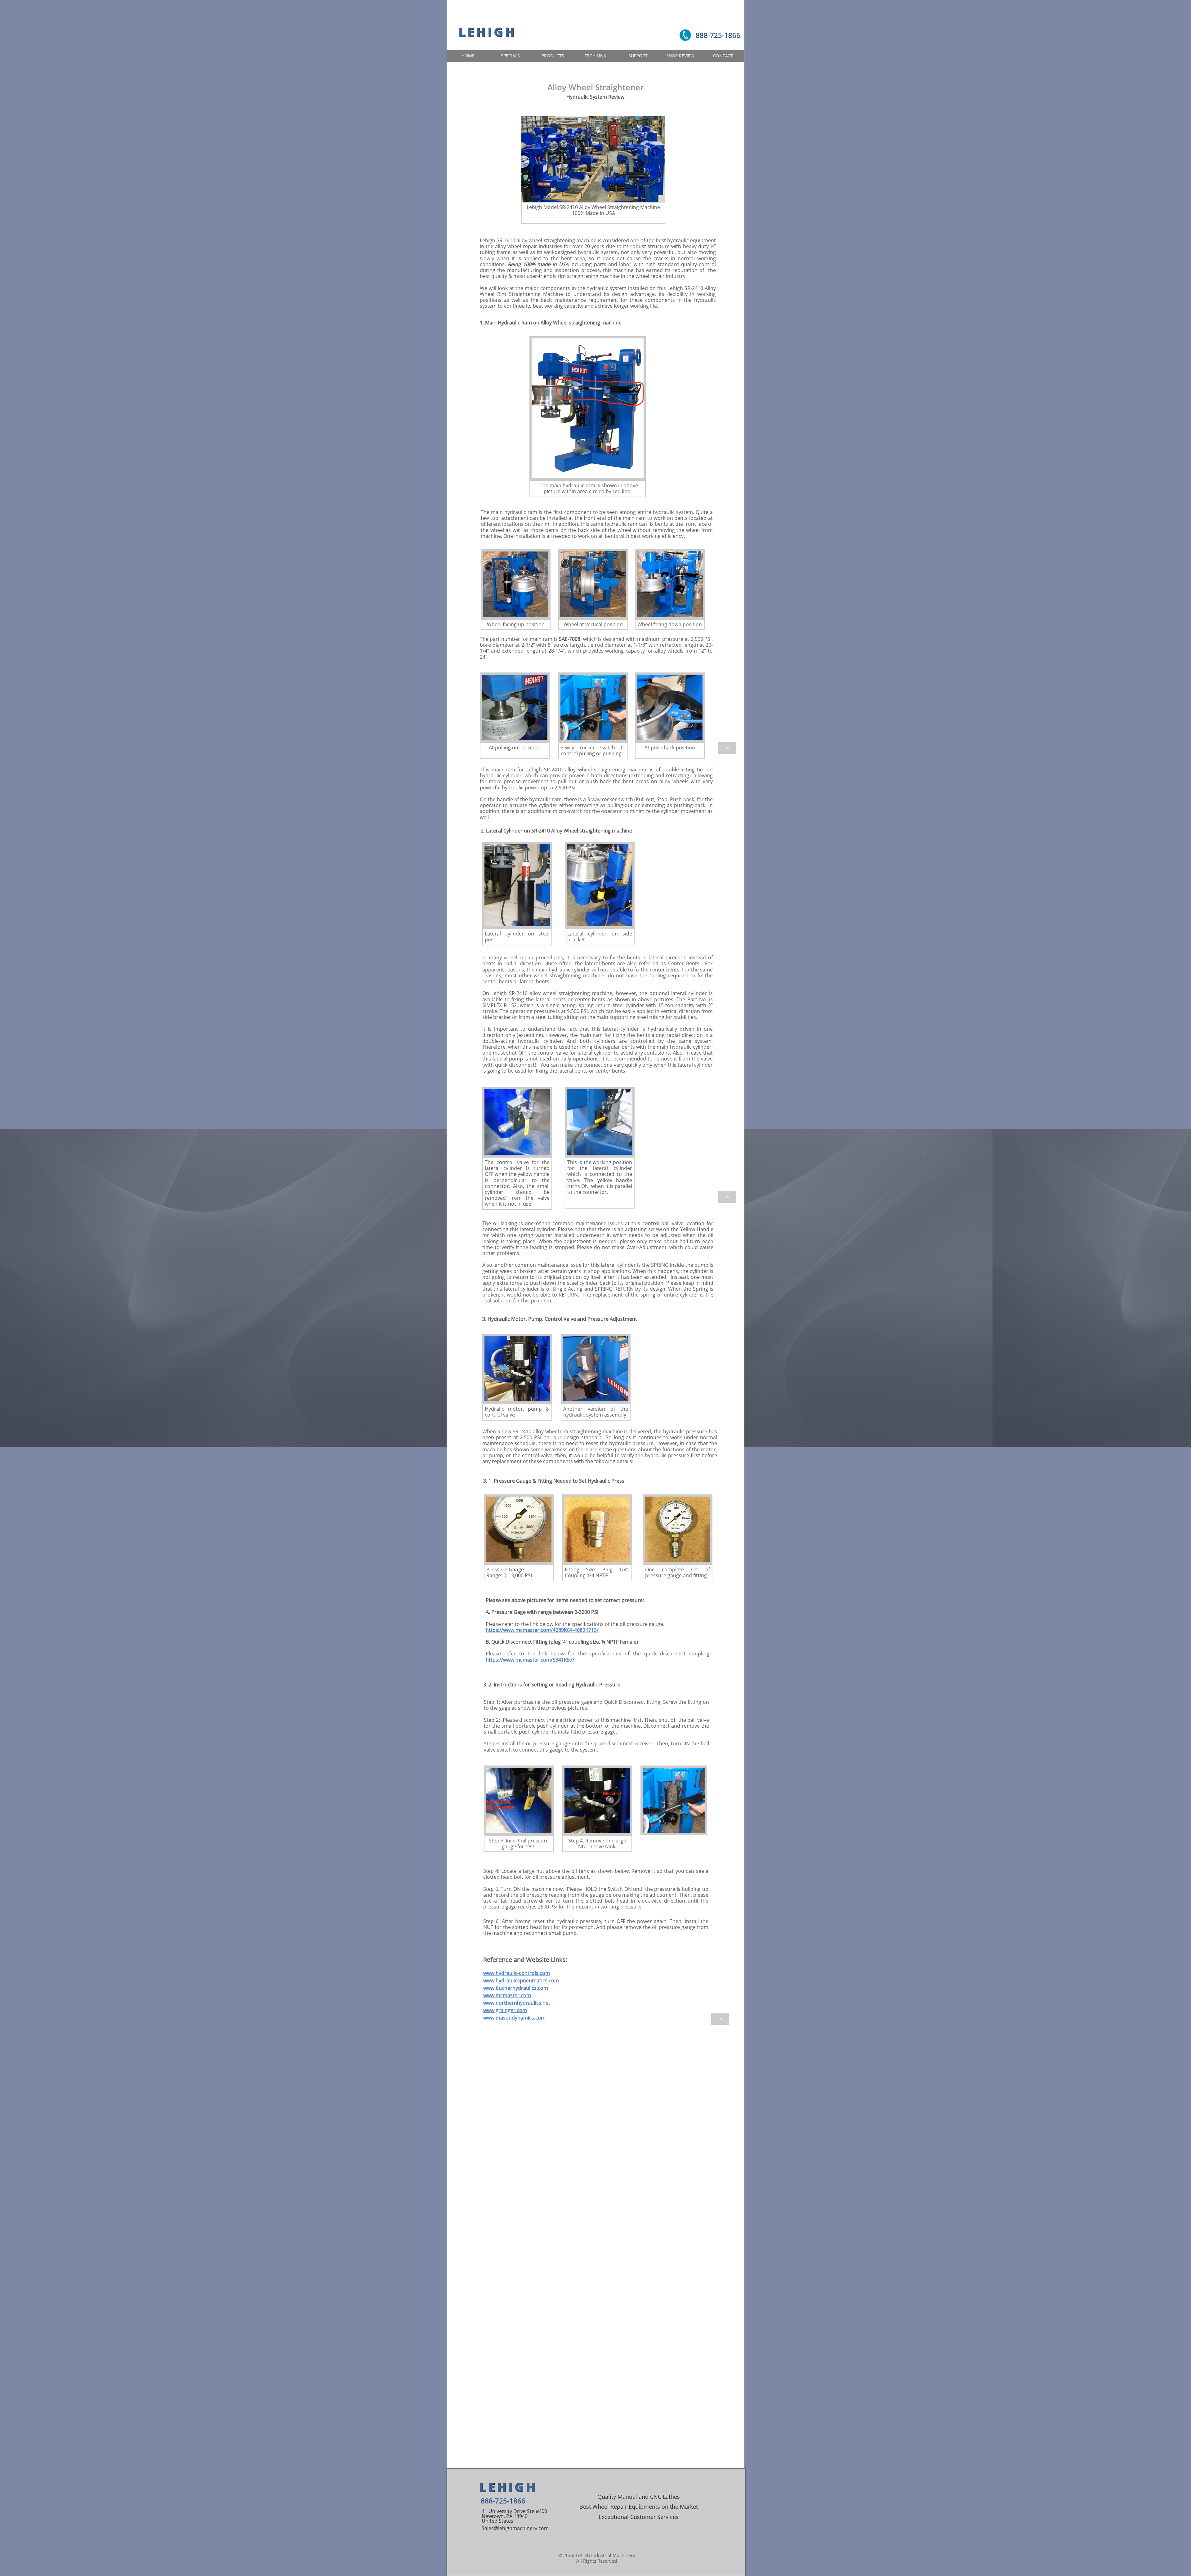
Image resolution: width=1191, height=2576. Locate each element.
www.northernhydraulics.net (517, 2003)
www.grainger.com (505, 2010)
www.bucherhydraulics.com (516, 1988)
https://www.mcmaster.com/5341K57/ (530, 1660)
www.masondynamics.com (514, 2018)
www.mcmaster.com (507, 1995)
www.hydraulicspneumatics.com (521, 1980)
